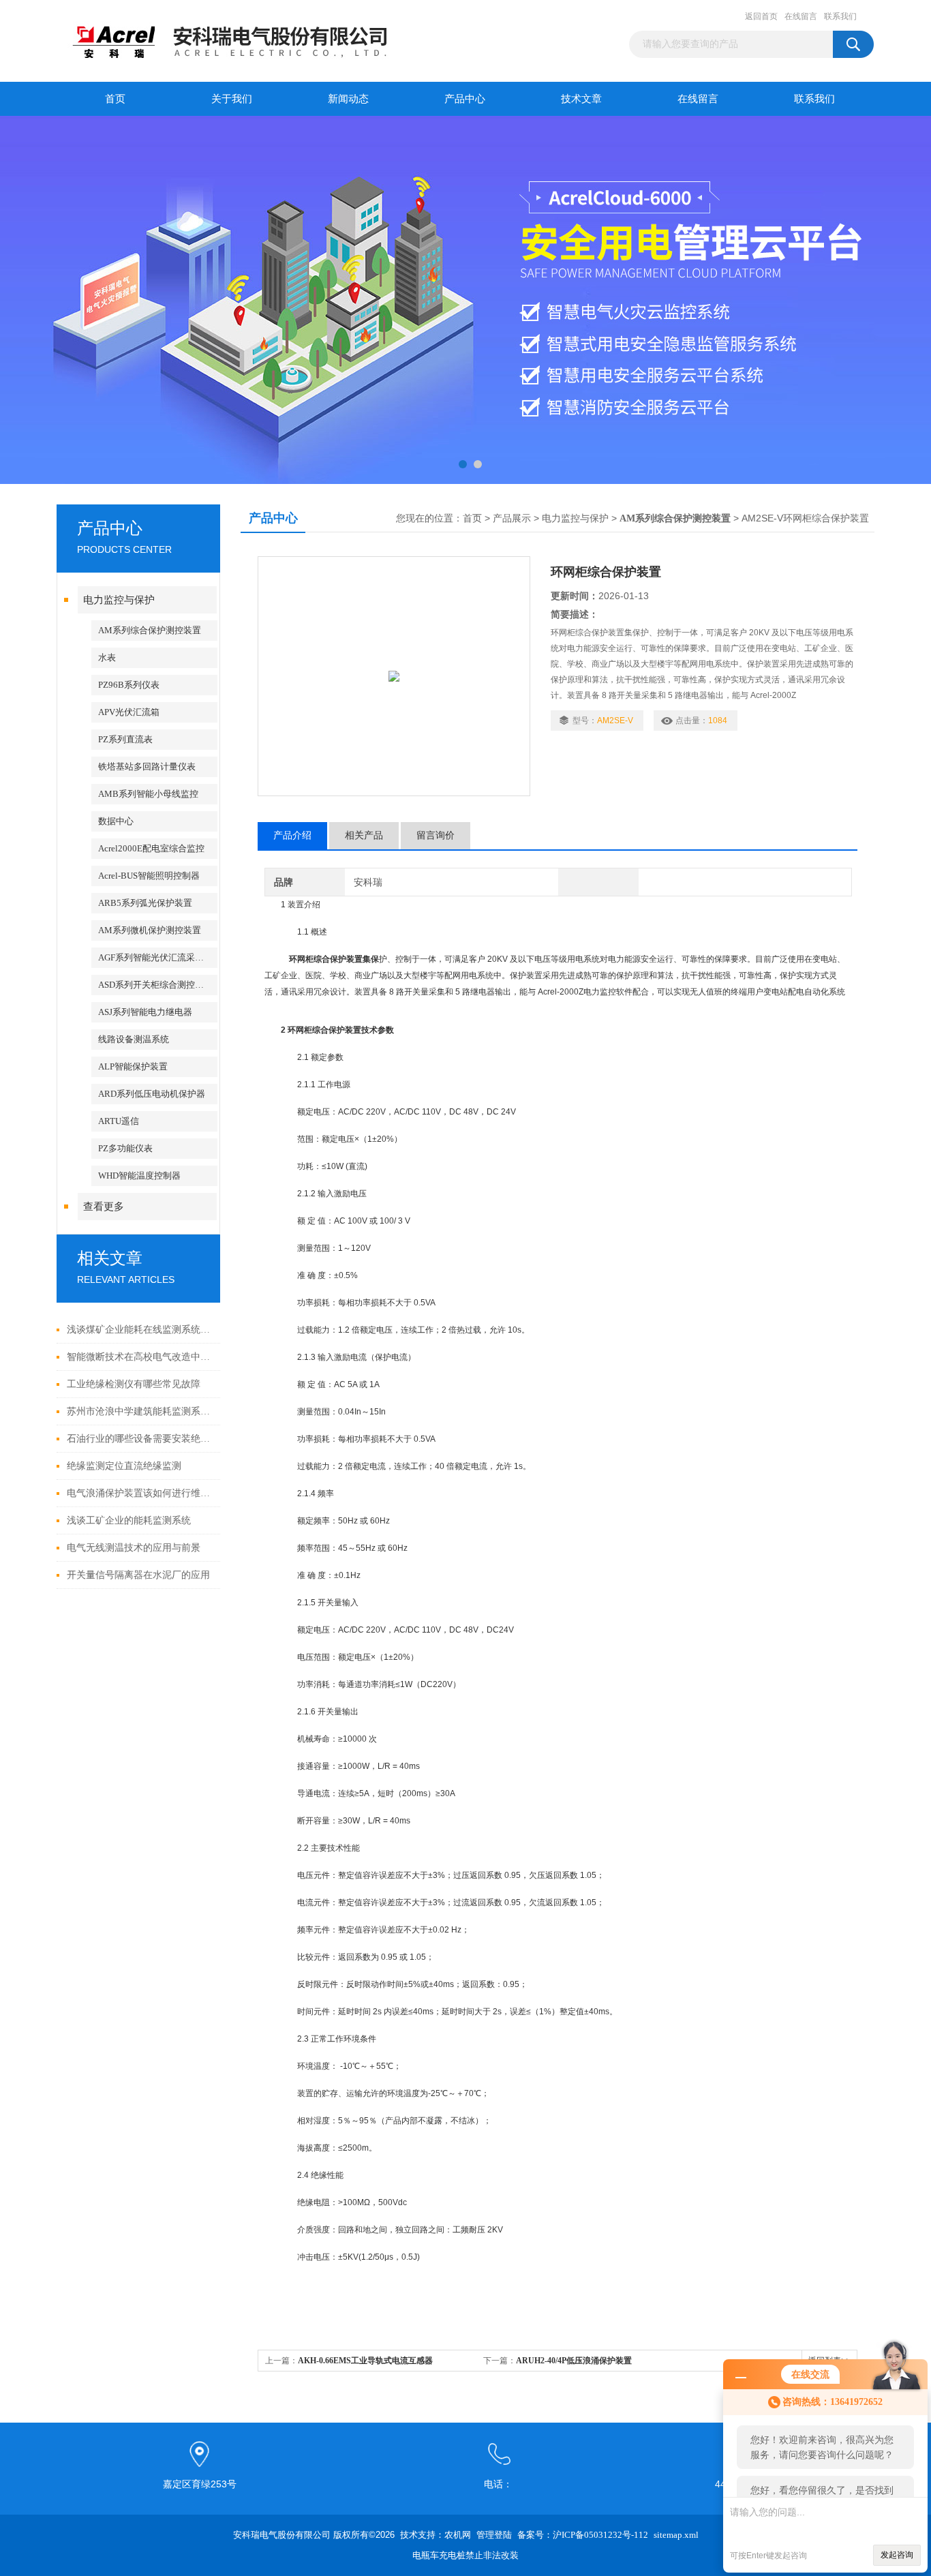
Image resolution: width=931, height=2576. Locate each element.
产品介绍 (292, 835)
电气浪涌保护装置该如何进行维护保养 (140, 1493)
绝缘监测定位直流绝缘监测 (124, 1466)
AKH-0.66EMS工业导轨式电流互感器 (365, 2361)
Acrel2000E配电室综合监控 (151, 848)
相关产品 (364, 835)
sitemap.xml (676, 2535)
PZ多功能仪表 (125, 1148)
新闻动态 (348, 99)
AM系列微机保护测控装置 (150, 930)
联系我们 (840, 16)
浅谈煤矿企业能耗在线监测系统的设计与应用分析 (140, 1330)
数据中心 (116, 821)
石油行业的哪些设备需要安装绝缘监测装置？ (140, 1439)
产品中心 (465, 99)
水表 (107, 657)
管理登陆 (494, 2535)
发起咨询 (897, 2555)
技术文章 (581, 99)
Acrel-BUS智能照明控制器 (149, 876)
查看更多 (104, 1207)
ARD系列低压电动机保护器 (152, 1094)
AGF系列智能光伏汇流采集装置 (158, 957)
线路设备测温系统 (134, 1039)
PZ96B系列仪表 (129, 685)
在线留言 (801, 16)
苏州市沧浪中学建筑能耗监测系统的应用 (140, 1411)
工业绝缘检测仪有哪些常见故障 (134, 1384)
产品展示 (512, 518)
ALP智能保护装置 (133, 1066)
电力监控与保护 (119, 600)
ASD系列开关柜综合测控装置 (155, 985)
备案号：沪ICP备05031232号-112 (583, 2535)
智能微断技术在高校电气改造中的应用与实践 (140, 1357)
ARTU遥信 (119, 1121)
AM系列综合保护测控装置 (150, 630)
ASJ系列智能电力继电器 (145, 1012)
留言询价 (436, 835)
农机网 (458, 2535)
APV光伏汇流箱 (129, 712)
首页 (115, 99)
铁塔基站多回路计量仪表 (147, 767)
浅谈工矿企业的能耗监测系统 (129, 1520)
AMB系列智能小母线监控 (148, 794)
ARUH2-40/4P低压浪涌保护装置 (574, 2361)
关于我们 (232, 99)
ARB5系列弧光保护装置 (145, 903)
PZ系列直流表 (125, 739)
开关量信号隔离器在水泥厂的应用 (138, 1575)
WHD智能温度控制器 (139, 1176)
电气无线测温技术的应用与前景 (134, 1548)
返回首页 (761, 16)
